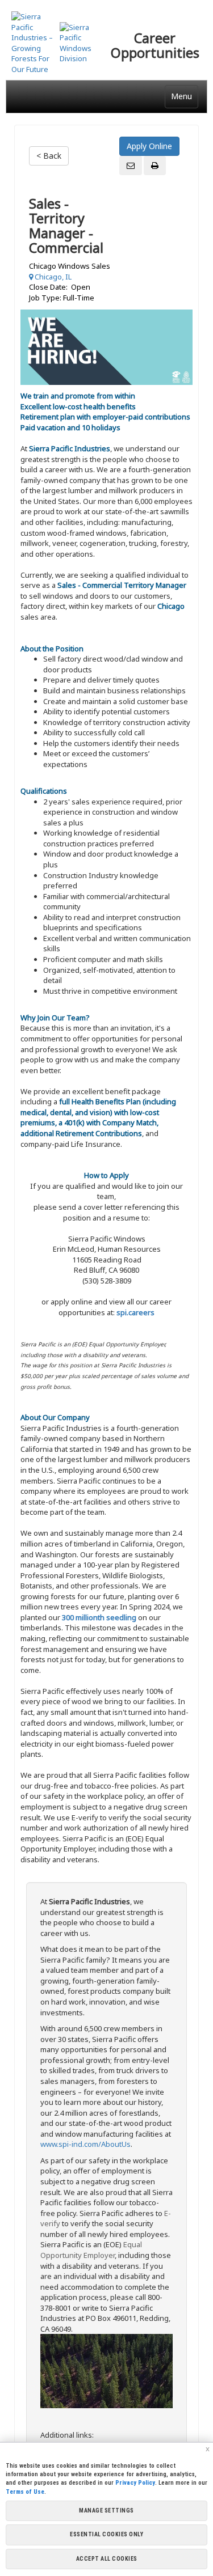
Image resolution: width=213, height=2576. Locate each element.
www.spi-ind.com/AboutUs (85, 2144)
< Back (49, 156)
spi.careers (135, 1312)
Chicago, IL (52, 277)
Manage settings (106, 2511)
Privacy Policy (135, 2483)
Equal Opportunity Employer (91, 2250)
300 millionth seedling (99, 1617)
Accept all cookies (107, 2559)
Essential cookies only (106, 2534)
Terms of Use (25, 2492)
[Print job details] (155, 166)
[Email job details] (131, 166)
